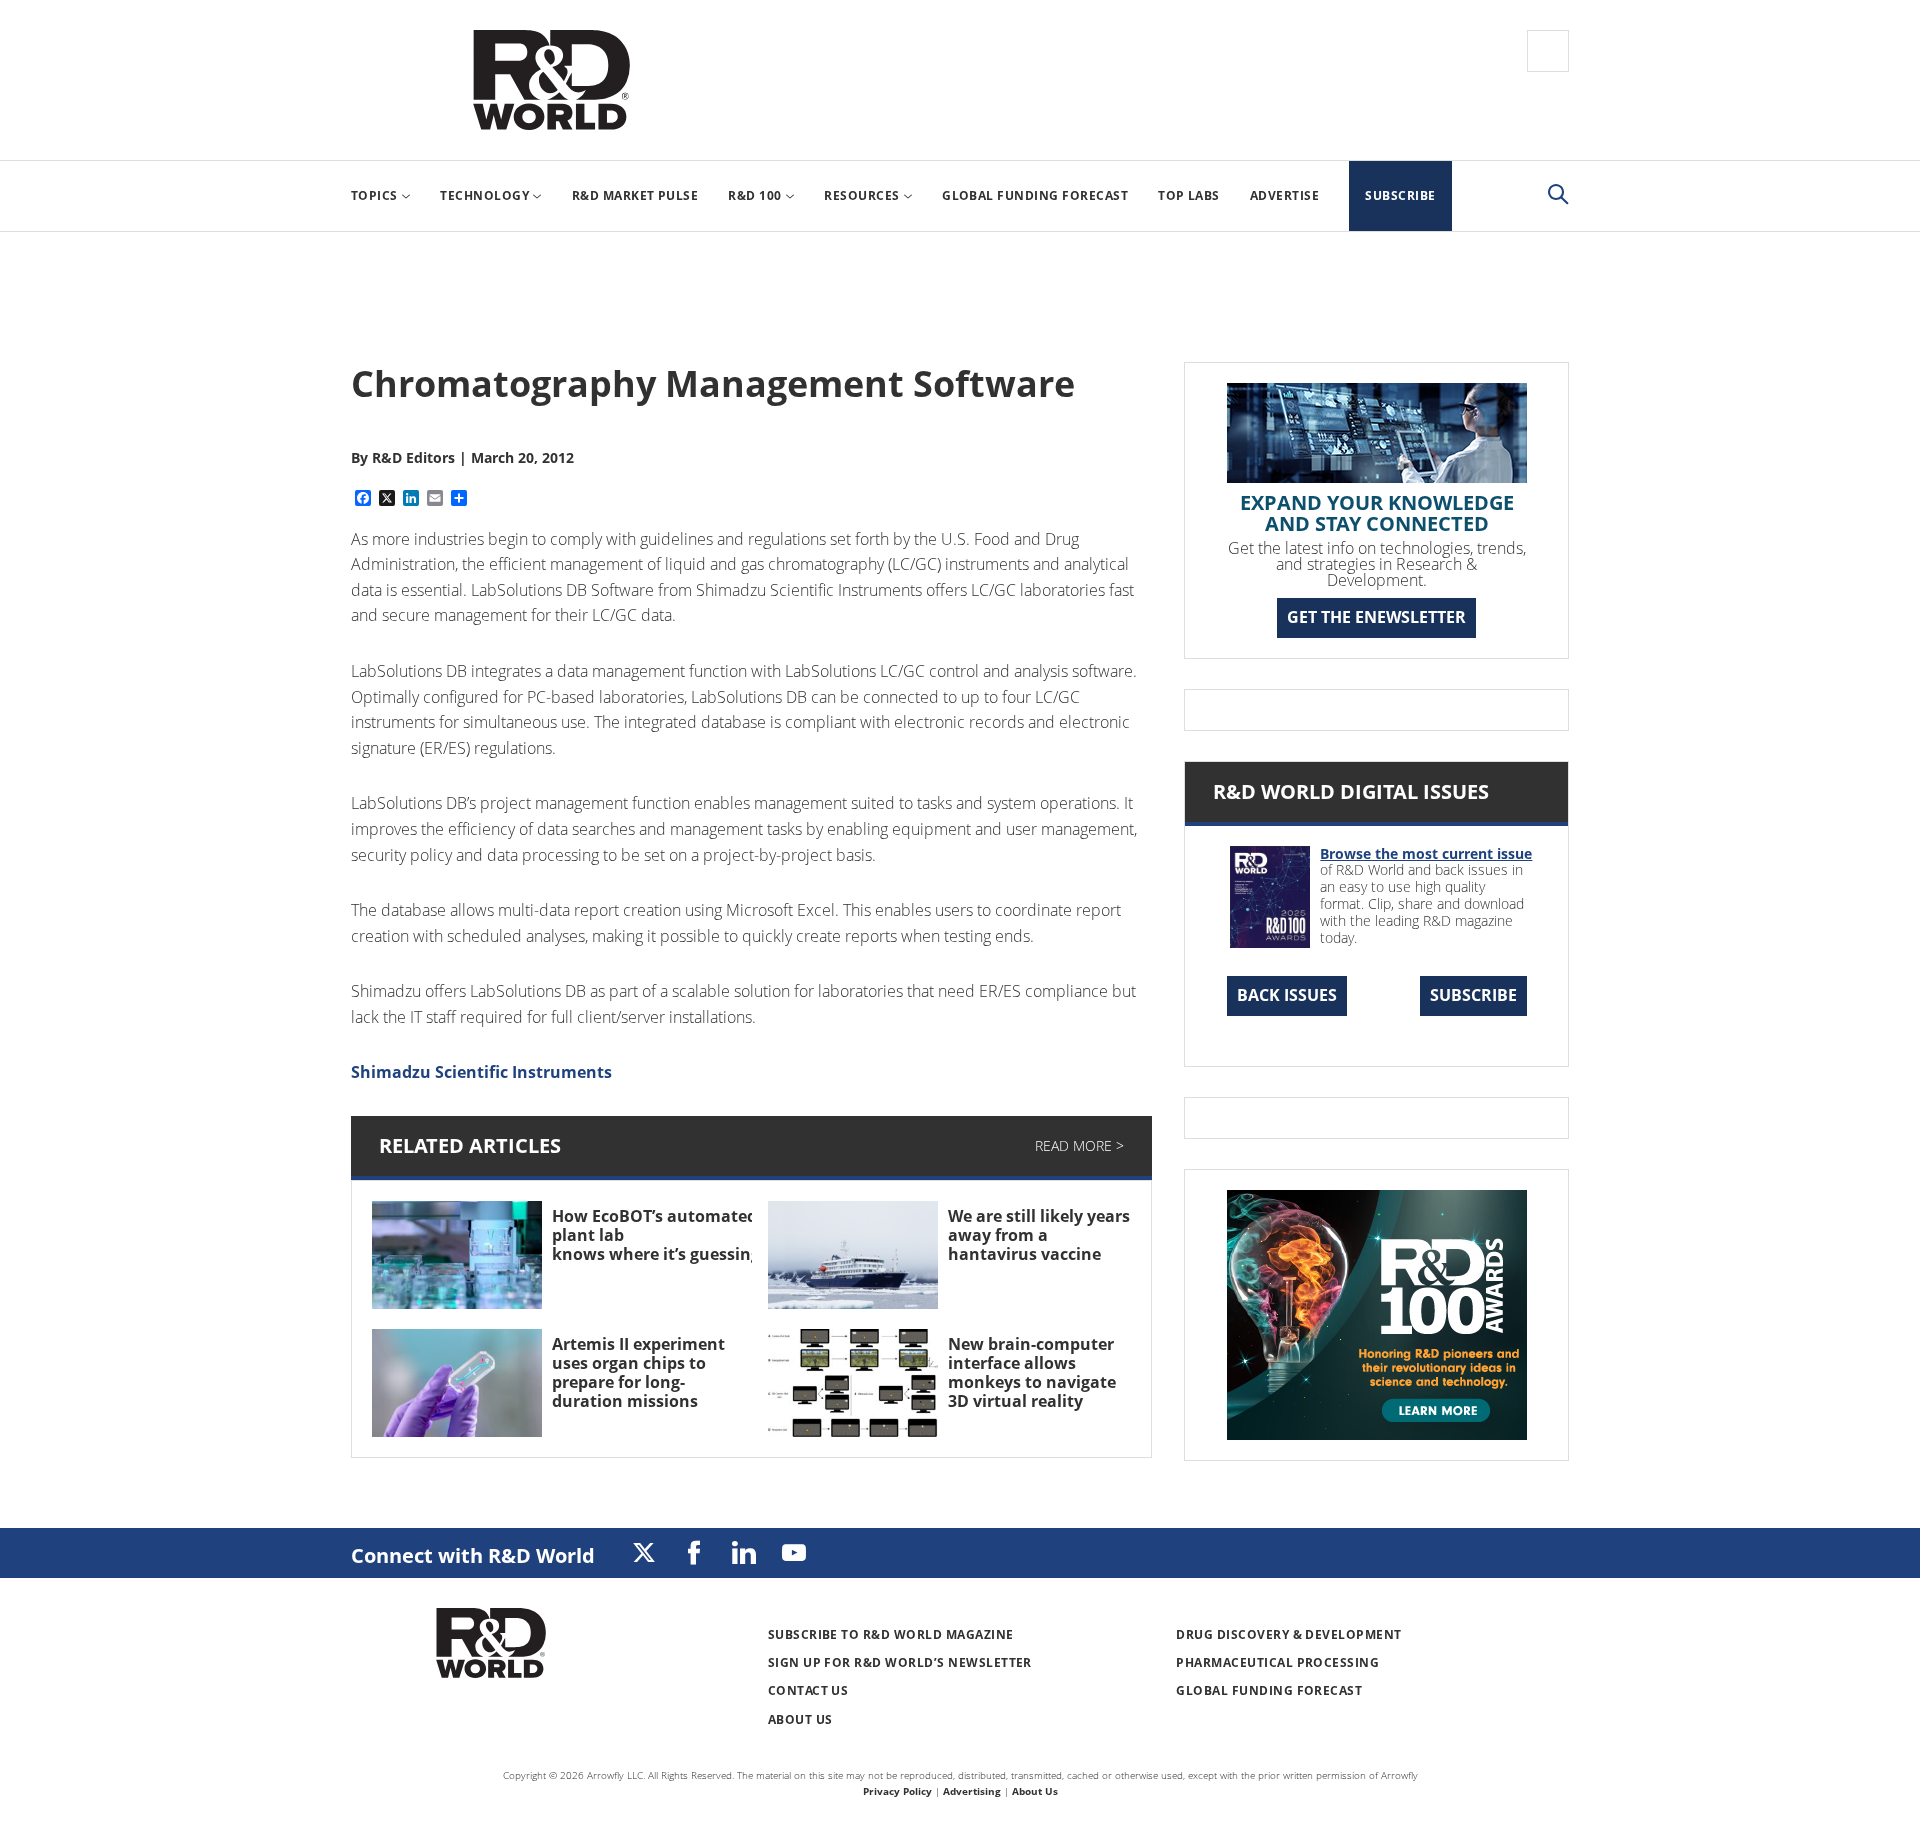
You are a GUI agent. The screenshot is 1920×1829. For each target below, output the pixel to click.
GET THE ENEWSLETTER (1376, 617)
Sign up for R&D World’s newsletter (900, 1662)
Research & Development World (551, 80)
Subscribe (1473, 995)
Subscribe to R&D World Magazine (891, 1634)
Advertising (972, 1791)
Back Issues (1287, 995)
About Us (800, 1719)
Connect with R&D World (473, 1555)
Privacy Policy (897, 1791)
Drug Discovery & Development (1288, 1634)
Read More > (1079, 1145)
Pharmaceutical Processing (1277, 1662)
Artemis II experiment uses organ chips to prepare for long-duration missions (638, 1373)
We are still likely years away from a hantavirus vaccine (1039, 1235)
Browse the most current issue (1426, 853)
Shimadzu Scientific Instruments (481, 1072)
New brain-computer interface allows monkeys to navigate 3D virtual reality (1032, 1373)
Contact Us (808, 1690)
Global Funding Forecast (1269, 1690)
